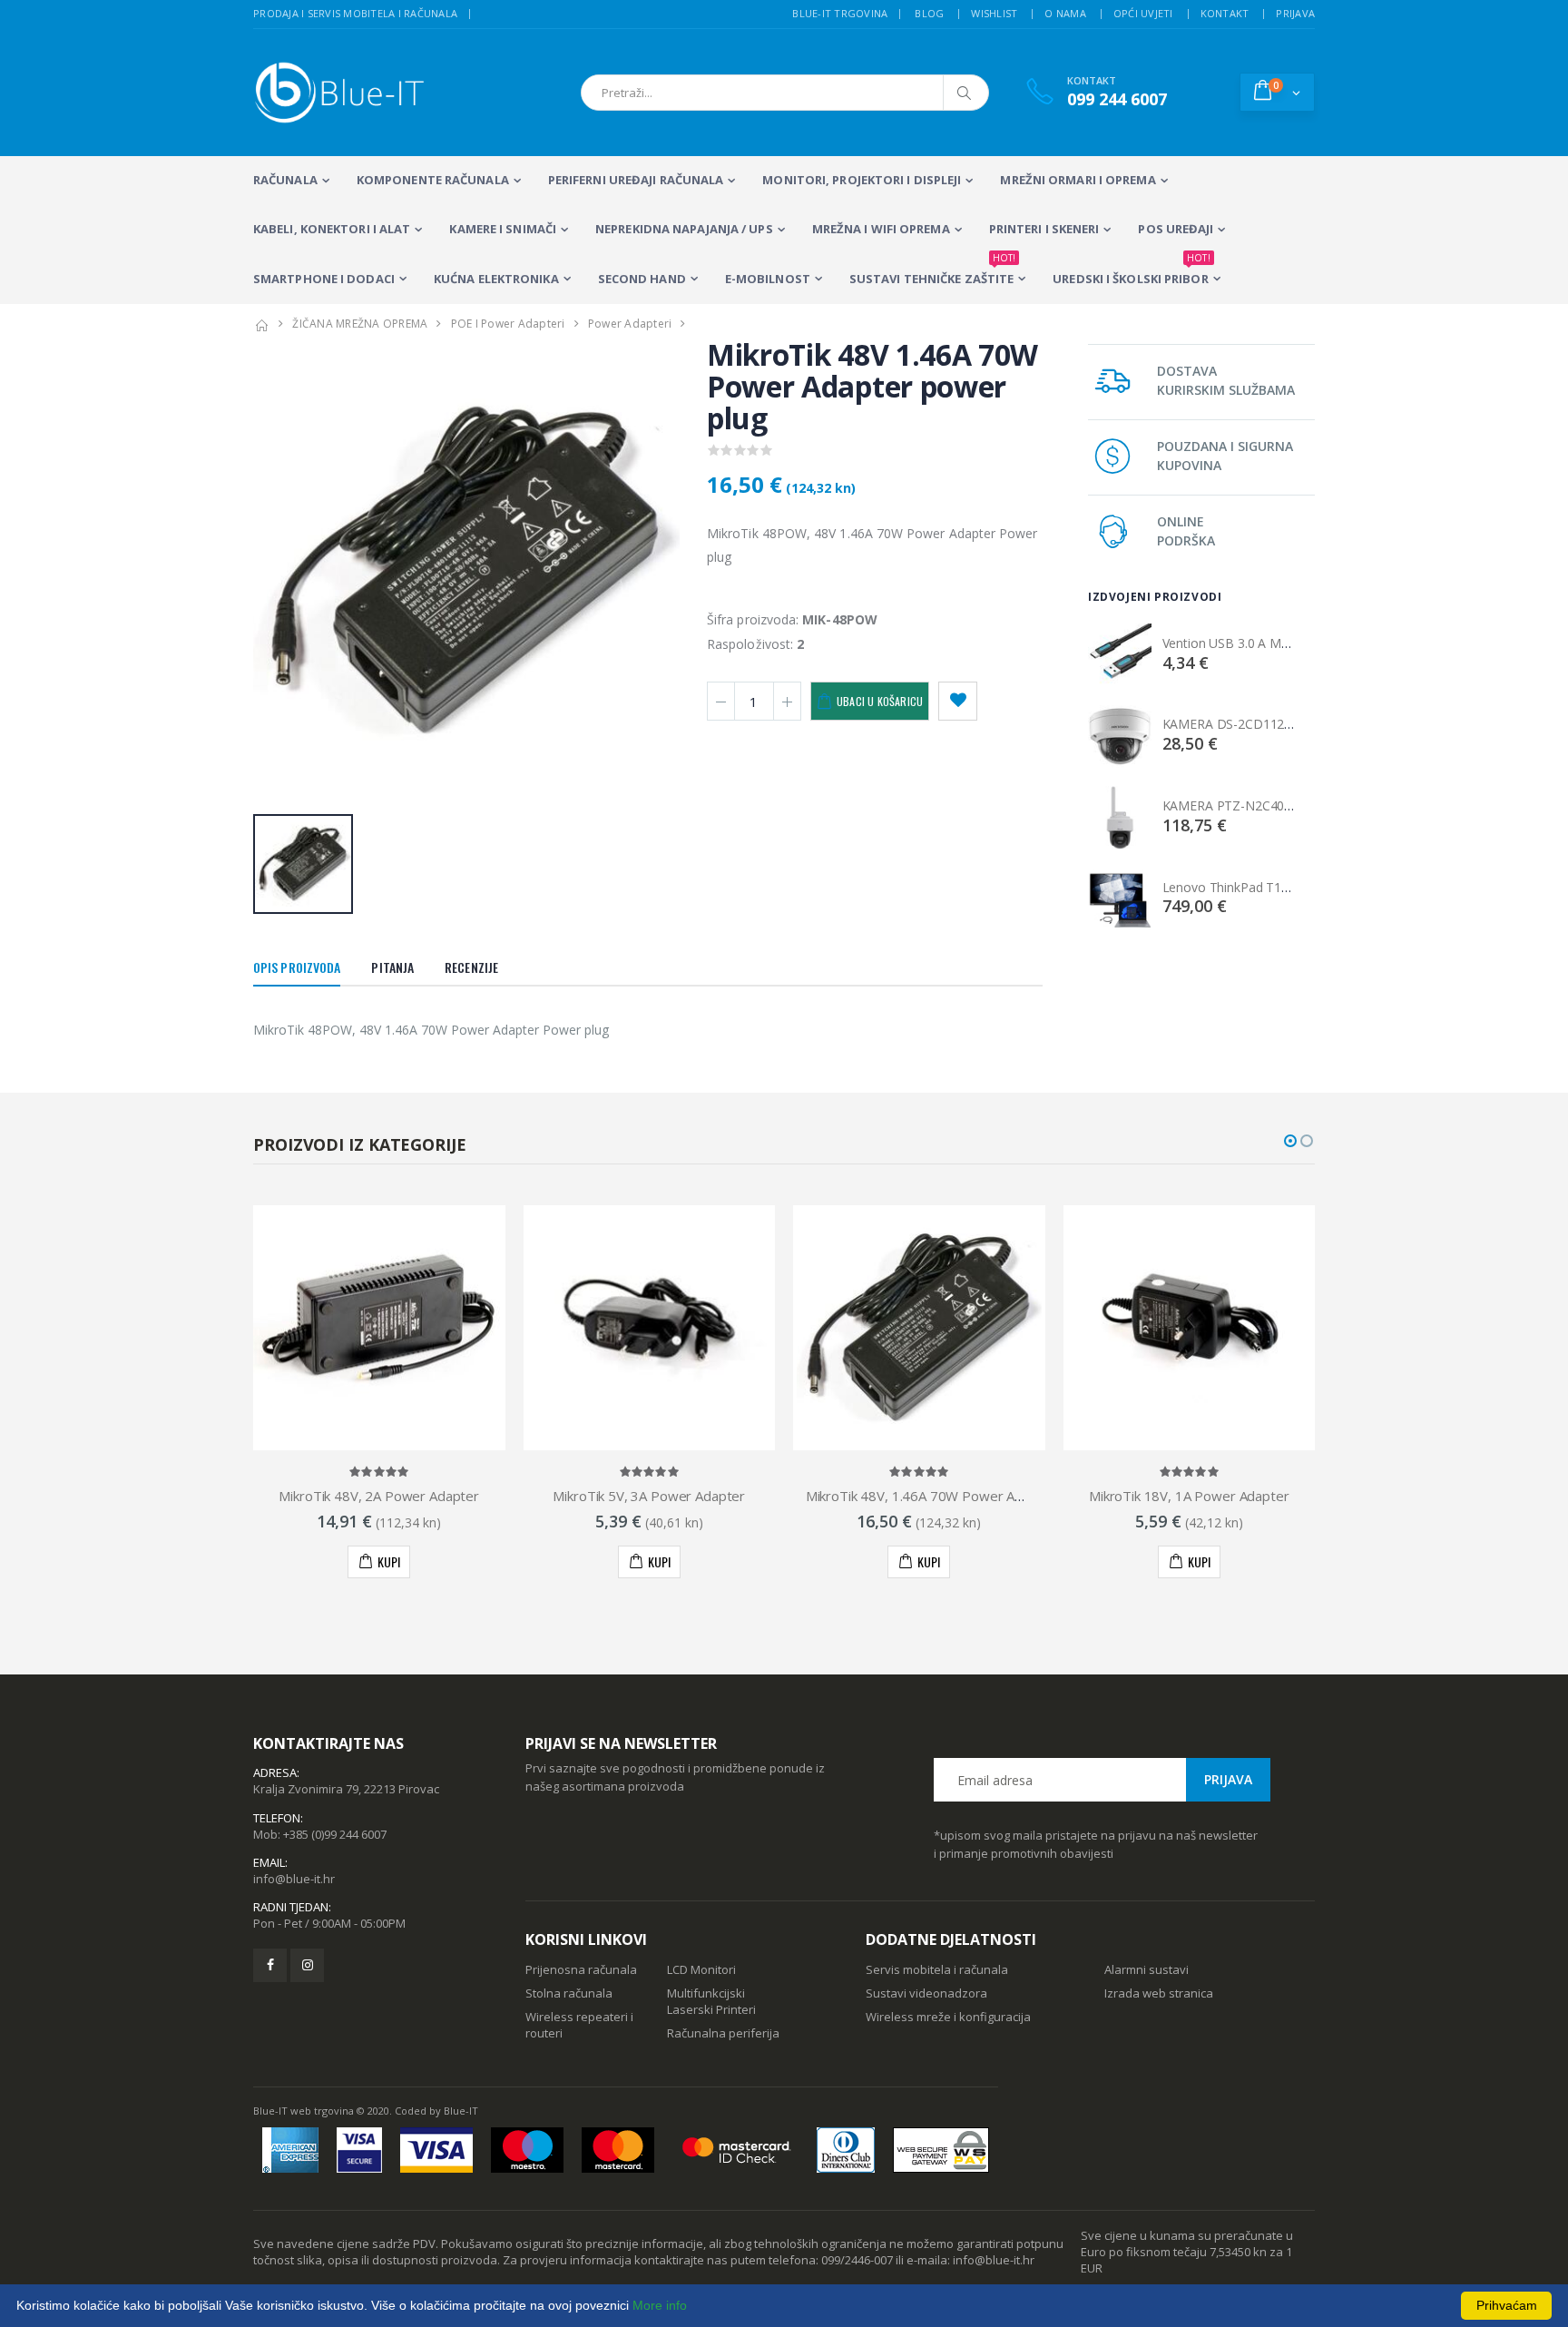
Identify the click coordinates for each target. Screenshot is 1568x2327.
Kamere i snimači (503, 229)
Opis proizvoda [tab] (297, 967)
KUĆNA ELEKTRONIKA (496, 279)
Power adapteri (630, 324)
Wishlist (994, 13)
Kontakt (1225, 13)
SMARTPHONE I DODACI (324, 279)
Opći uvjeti (1143, 13)
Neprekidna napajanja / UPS (684, 229)
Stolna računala (569, 1993)
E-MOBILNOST (768, 279)
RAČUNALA (285, 180)
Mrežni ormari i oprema (1078, 180)
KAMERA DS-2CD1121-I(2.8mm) (1255, 724)
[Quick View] (365, 1562)
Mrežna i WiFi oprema (881, 229)
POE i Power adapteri (508, 324)
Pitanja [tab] (392, 967)
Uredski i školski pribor (1131, 270)
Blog (929, 13)
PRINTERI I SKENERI (1044, 229)
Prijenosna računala (581, 1969)
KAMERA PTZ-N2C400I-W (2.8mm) (1263, 805)
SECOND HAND (642, 279)
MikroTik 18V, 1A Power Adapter (1189, 1496)
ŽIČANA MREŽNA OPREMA (360, 324)
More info (660, 2305)
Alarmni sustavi (1147, 1969)
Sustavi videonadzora (926, 1993)
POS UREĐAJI (1176, 229)
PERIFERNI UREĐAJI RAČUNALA (636, 180)
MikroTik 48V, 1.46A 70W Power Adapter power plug (968, 1496)
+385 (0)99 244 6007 (335, 1834)
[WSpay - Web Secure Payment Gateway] (941, 2150)
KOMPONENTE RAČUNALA (433, 180)
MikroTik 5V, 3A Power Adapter (649, 1496)
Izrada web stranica (1159, 1993)
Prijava (1295, 13)
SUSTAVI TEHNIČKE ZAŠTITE (932, 270)
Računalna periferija (723, 2033)
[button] (1277, 92)
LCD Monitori (701, 1969)
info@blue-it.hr (294, 1879)
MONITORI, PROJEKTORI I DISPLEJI (862, 180)
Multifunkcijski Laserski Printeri (711, 2001)
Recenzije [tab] (471, 967)
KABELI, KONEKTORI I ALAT (332, 229)
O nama (1065, 13)
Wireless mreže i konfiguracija (948, 2017)
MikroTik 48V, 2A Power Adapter (379, 1496)
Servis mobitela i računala (937, 1969)
